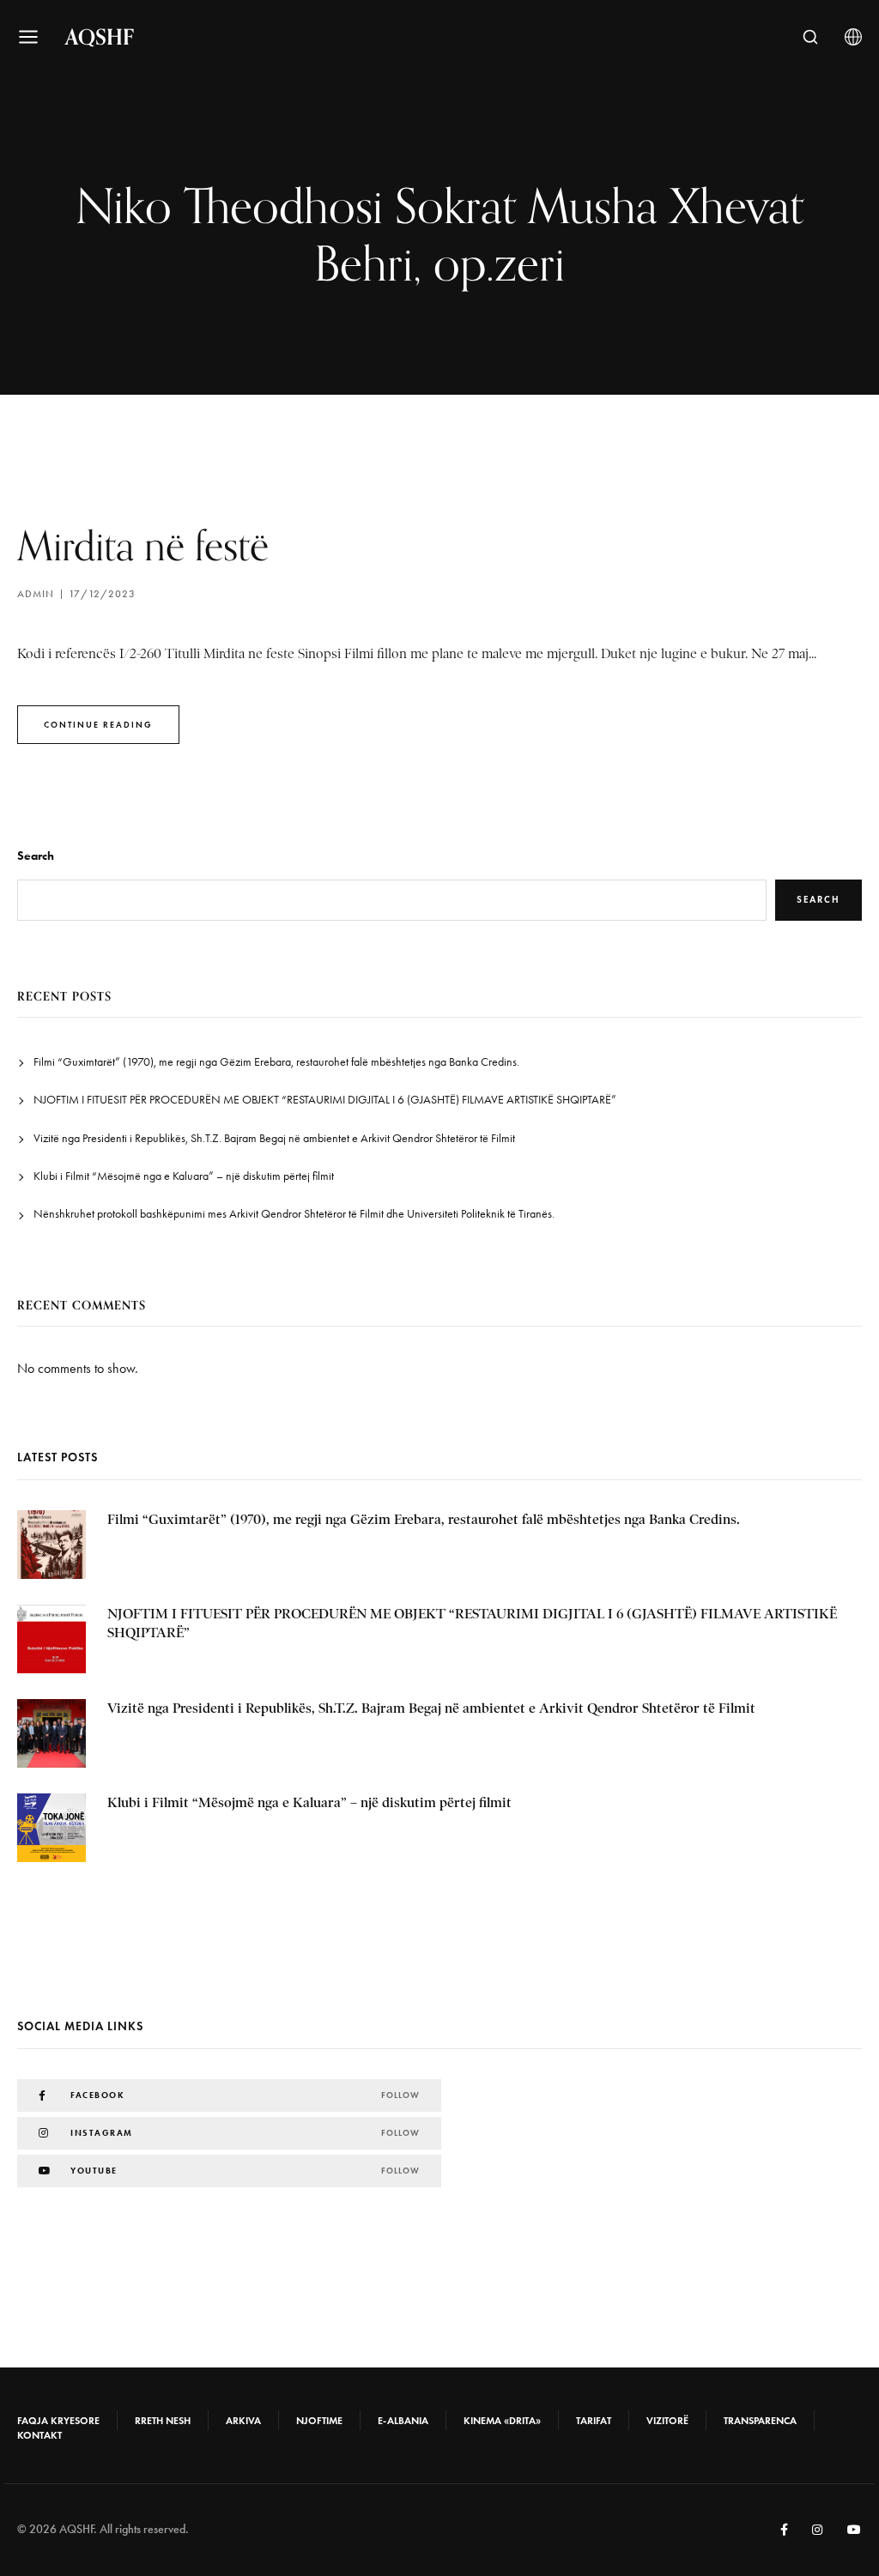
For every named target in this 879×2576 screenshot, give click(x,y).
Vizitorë (667, 2421)
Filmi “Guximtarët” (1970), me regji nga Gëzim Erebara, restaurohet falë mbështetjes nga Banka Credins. (276, 1062)
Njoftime (319, 2421)
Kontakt (39, 2435)
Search (36, 856)
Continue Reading (98, 725)
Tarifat (594, 2421)
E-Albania (403, 2421)
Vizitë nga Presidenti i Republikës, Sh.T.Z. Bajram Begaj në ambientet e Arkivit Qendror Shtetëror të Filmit (274, 1138)
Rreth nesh (163, 2421)
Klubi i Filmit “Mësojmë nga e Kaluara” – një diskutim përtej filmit (184, 1176)
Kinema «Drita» (502, 2421)
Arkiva (243, 2421)
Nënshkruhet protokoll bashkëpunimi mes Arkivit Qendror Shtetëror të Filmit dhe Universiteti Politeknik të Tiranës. (294, 1214)
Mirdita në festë (143, 545)
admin (36, 594)
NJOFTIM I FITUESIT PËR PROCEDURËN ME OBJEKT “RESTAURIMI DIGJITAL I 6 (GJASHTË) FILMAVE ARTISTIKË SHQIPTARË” (325, 1100)
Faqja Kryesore (58, 2421)
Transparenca (760, 2421)
